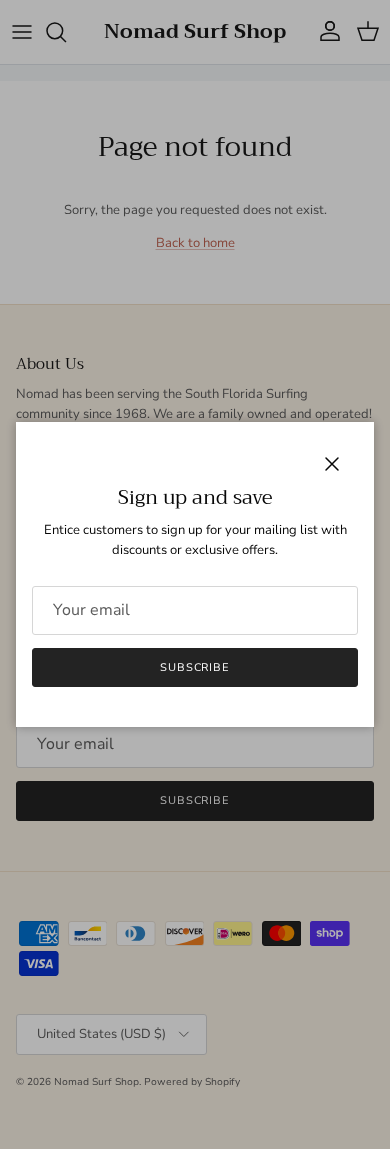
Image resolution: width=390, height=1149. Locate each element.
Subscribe (195, 667)
